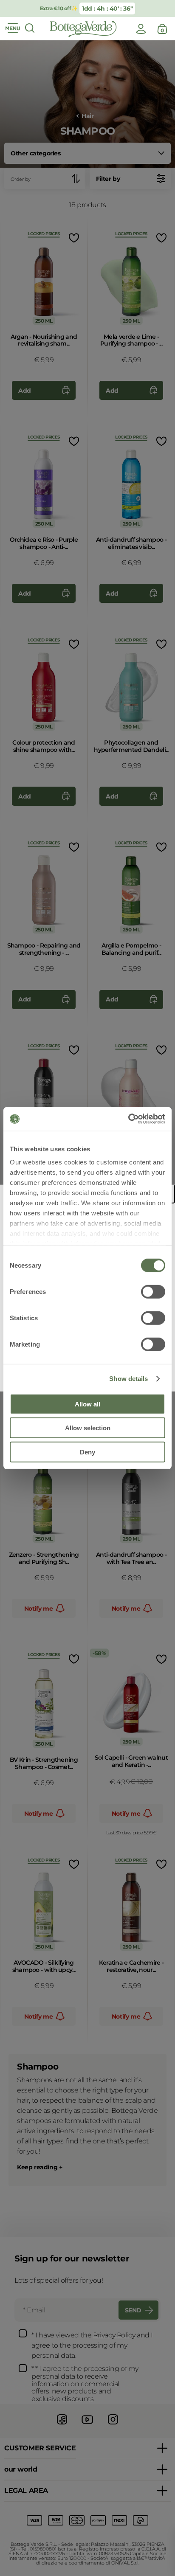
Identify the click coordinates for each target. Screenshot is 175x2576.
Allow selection (88, 1428)
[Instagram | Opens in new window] (113, 2426)
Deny (87, 1452)
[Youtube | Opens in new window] (87, 2426)
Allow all (87, 1404)
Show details (128, 1379)
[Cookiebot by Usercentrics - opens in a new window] (128, 1119)
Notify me (38, 1609)
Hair (87, 116)
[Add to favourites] (73, 238)
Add (25, 391)
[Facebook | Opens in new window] (62, 2426)
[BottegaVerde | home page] (83, 29)
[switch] (153, 1291)
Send (133, 2310)
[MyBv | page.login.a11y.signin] (141, 29)
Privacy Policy (114, 2335)
